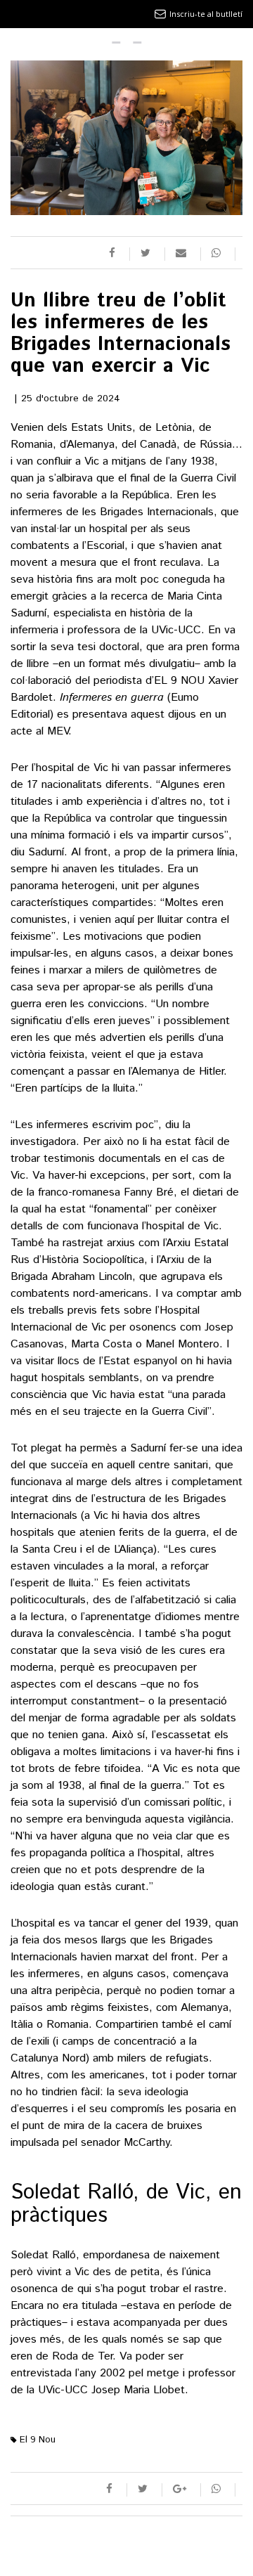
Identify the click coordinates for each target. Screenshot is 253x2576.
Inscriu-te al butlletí (206, 14)
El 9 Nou (36, 2440)
